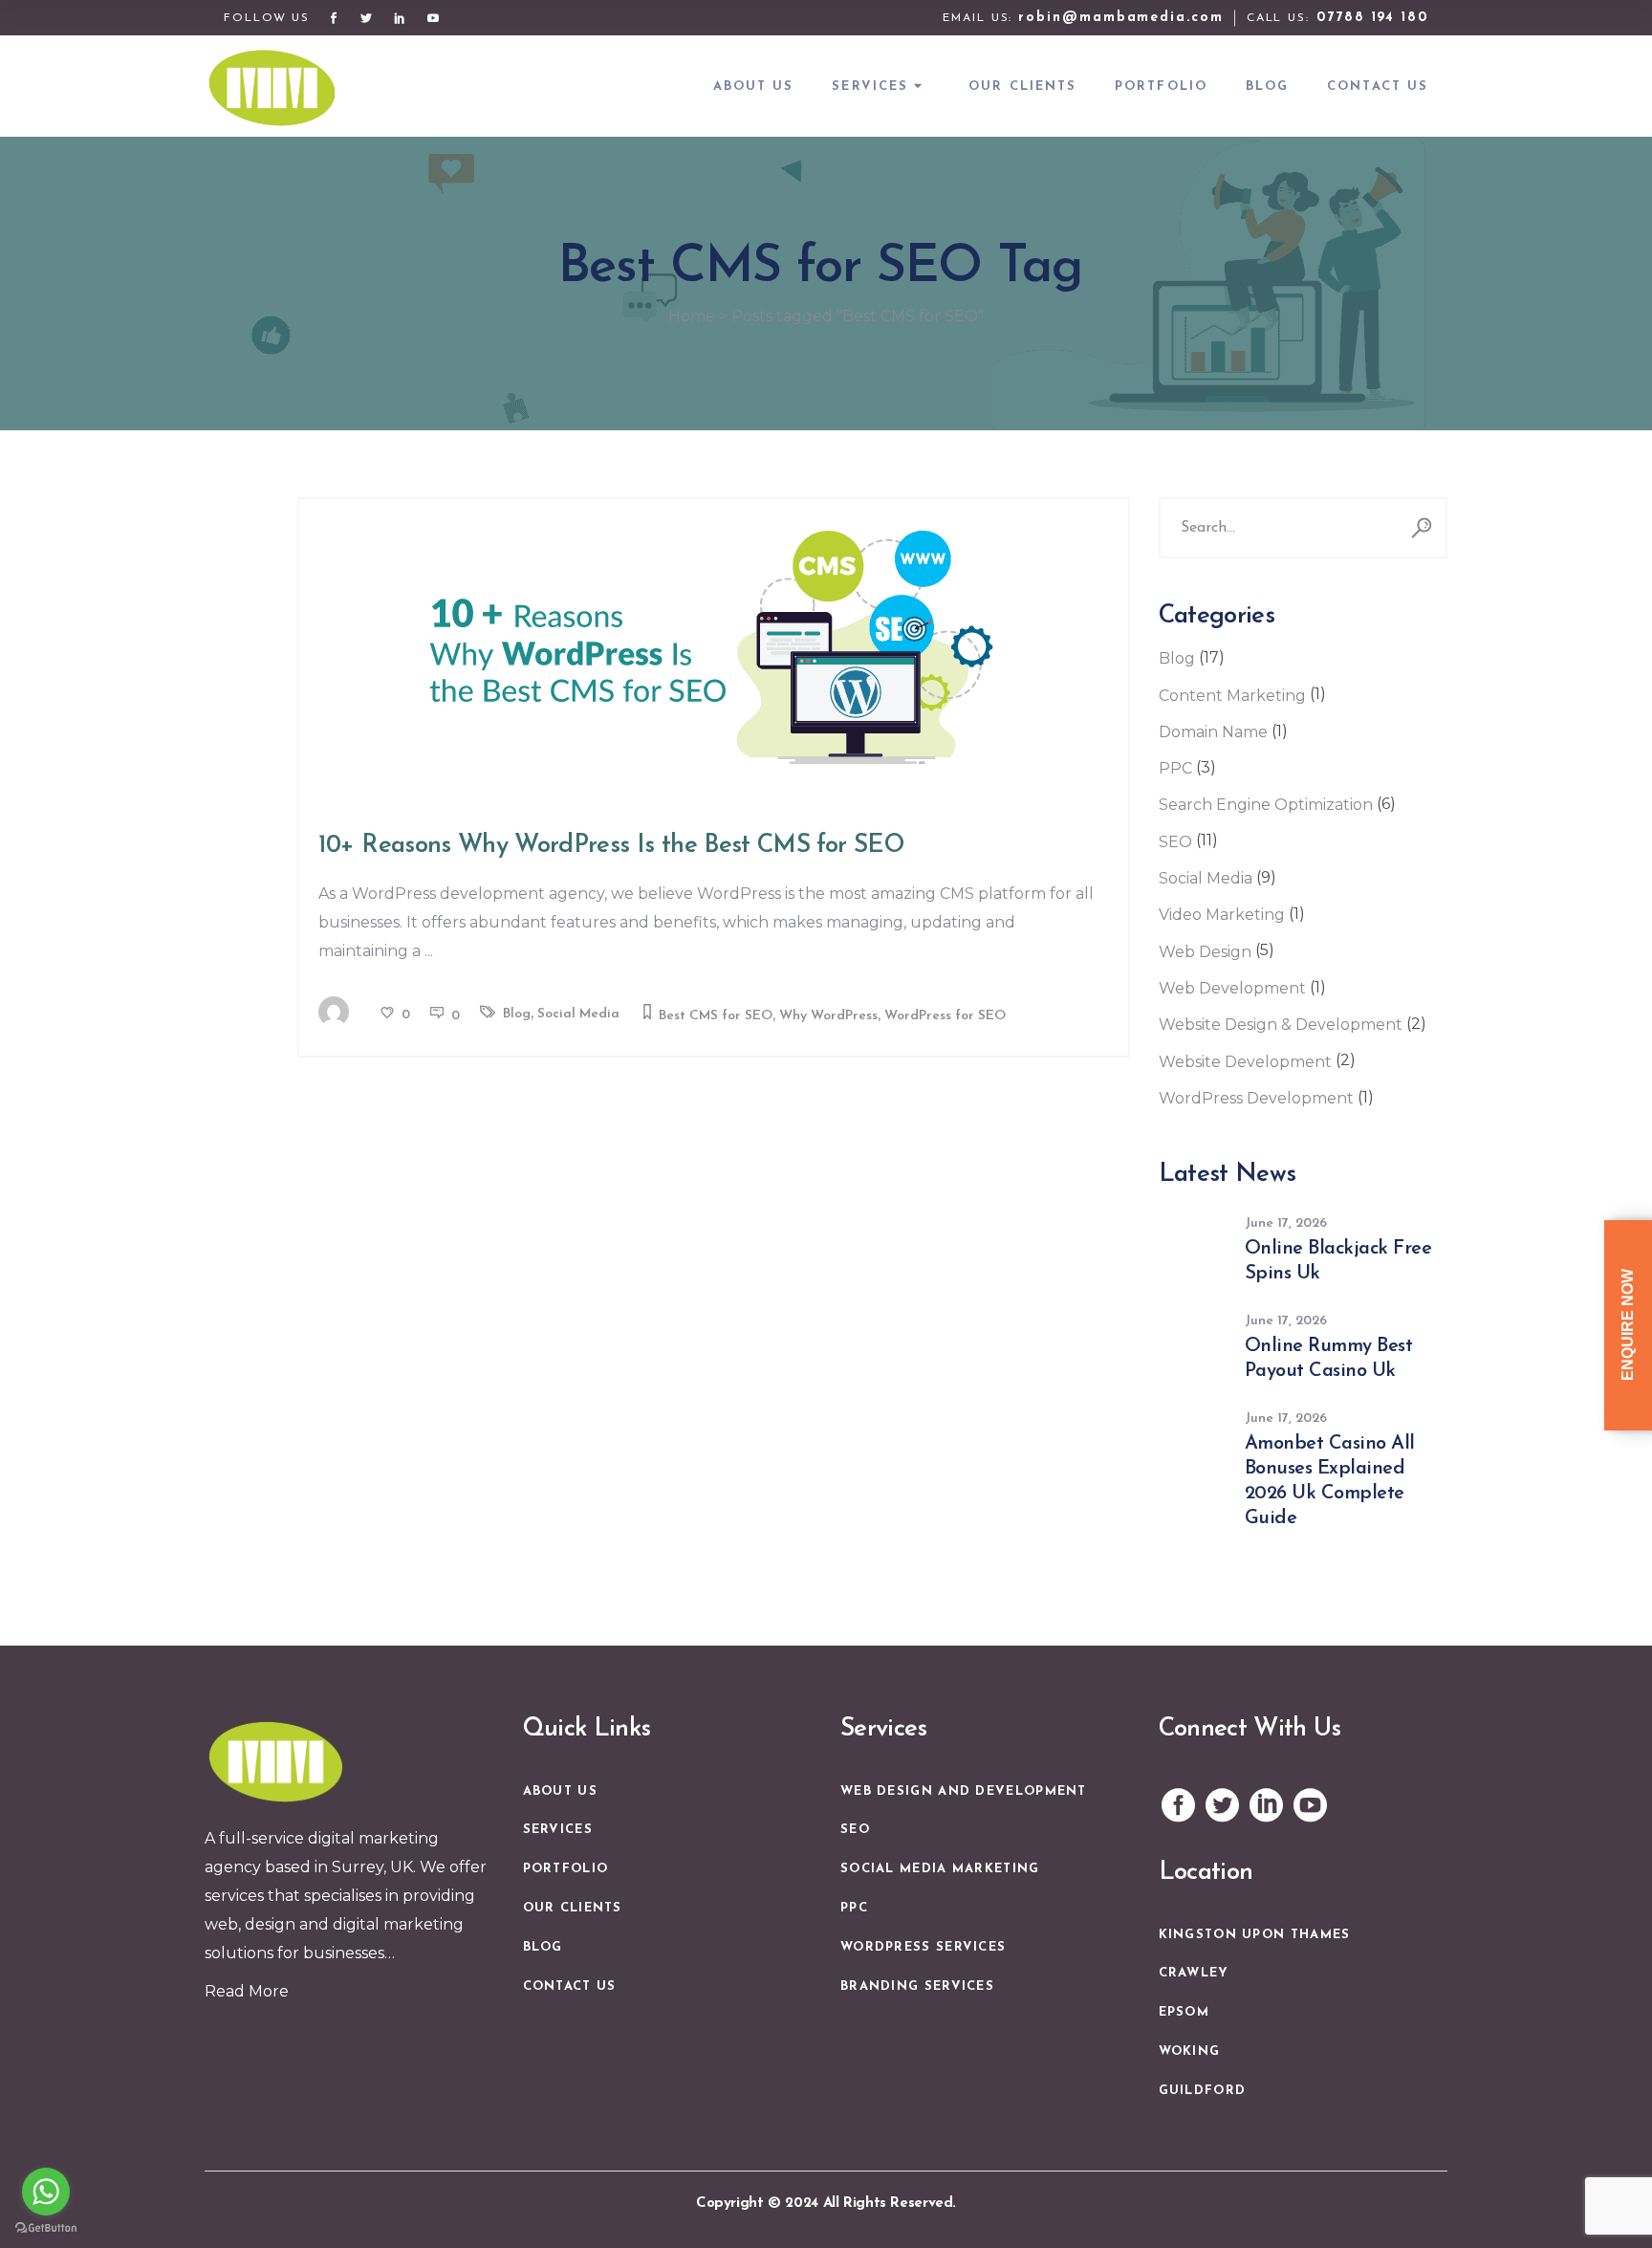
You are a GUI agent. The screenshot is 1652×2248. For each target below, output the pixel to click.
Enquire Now (1628, 1325)
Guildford (1203, 2091)
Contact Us (570, 1986)
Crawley (1194, 1973)
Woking (1190, 2052)
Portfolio (566, 1869)
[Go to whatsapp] (46, 2192)
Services (558, 1830)
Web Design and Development (964, 1791)
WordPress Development (1256, 1098)
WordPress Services (923, 1947)
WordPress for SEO (945, 1016)
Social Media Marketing (940, 1869)
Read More (247, 1991)
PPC (1175, 768)
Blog (517, 1014)
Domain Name (1213, 732)
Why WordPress (828, 1016)
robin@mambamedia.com (1120, 18)
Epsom (1185, 2012)
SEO (1175, 842)
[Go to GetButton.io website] (46, 2228)
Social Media (578, 1014)
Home (692, 316)
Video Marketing (1222, 915)
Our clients (573, 1908)
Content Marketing (1232, 696)
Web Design (1205, 952)
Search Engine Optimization (1266, 805)
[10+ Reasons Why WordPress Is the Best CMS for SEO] (714, 647)
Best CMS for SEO (716, 1016)
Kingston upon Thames (1255, 1935)
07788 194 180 (1372, 18)
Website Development (1245, 1062)
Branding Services (917, 1986)
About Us (560, 1791)
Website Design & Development (1281, 1025)
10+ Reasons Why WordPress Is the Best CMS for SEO (611, 846)
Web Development (1232, 988)
